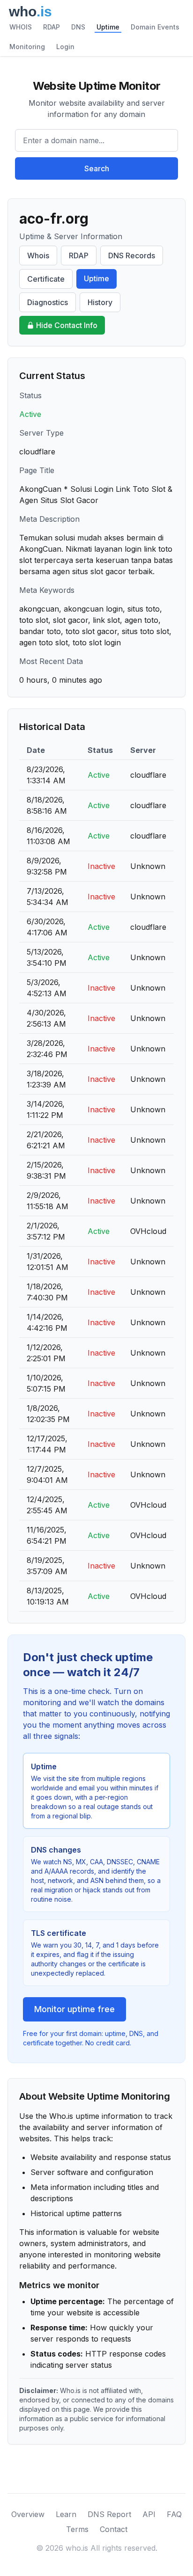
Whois (38, 255)
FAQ (174, 2514)
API (149, 2514)
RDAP (52, 27)
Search (97, 168)
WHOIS (21, 27)
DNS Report (109, 2514)
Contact (114, 2529)
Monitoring (27, 47)
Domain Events (155, 27)
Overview (28, 2514)
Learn (66, 2514)
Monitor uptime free (74, 2009)
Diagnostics (48, 302)
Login (65, 47)
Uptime (108, 27)
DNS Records (132, 255)
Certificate (46, 279)
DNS (78, 27)
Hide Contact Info (67, 325)
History (100, 302)
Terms (77, 2529)
